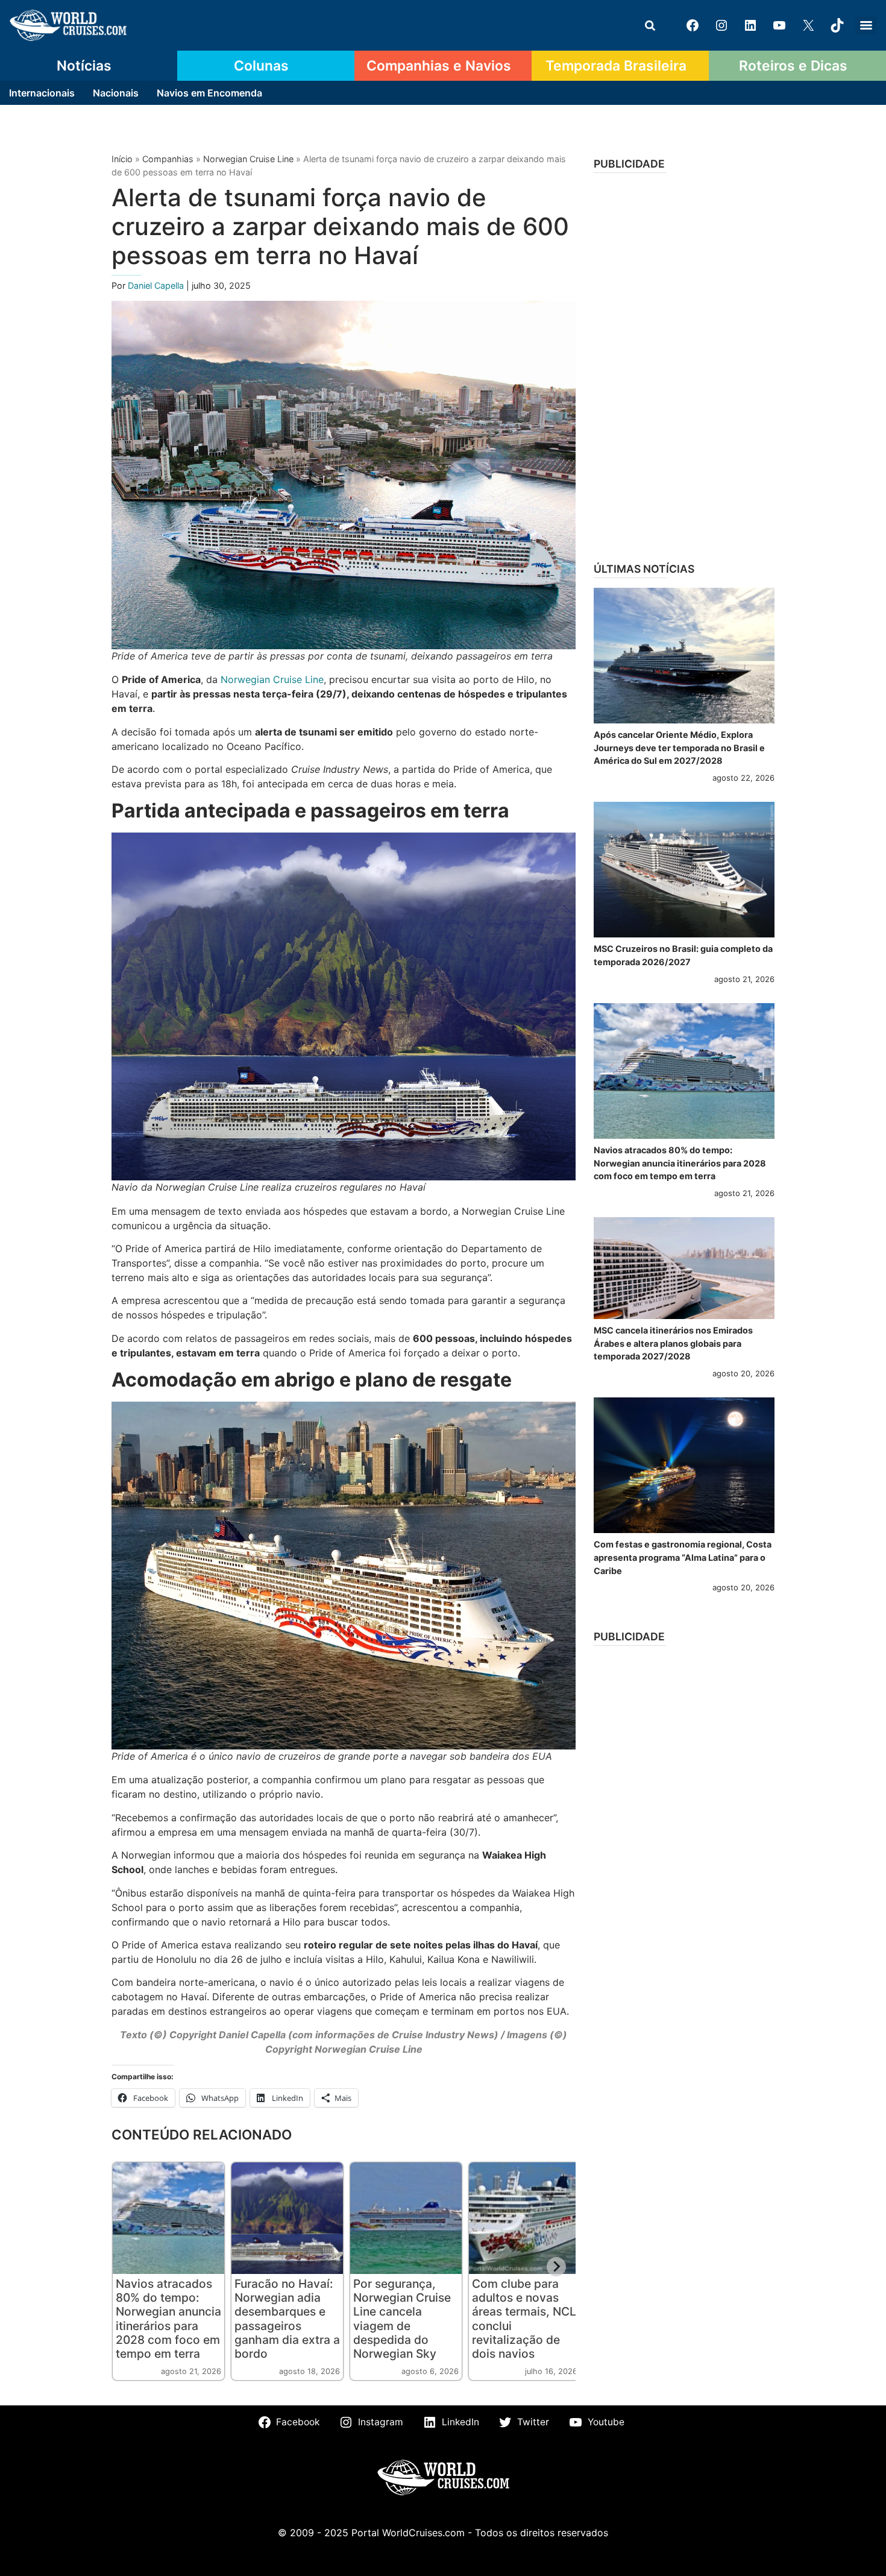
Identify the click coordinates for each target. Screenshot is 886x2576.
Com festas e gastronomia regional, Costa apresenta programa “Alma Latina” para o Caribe (683, 1557)
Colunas (261, 66)
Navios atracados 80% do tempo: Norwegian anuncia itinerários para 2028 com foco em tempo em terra (168, 2318)
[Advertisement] (684, 364)
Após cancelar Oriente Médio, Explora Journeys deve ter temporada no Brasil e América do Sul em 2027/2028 (679, 748)
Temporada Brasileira (616, 66)
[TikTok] (837, 25)
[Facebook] (693, 25)
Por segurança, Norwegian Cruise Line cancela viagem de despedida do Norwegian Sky (402, 2318)
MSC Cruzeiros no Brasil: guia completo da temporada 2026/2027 (683, 955)
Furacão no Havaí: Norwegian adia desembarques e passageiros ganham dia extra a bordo (287, 2318)
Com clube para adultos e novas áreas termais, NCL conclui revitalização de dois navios (524, 2318)
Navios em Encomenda (209, 93)
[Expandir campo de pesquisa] (650, 25)
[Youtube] (779, 25)
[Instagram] (721, 25)
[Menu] (866, 25)
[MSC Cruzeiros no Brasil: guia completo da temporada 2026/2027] (684, 870)
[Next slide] (556, 2267)
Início (122, 159)
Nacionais (116, 93)
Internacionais (42, 93)
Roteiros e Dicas (793, 66)
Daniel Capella (157, 285)
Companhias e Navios (439, 66)
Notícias (84, 66)
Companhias (168, 159)
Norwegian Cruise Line (248, 159)
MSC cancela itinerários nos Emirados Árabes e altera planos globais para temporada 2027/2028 (673, 1343)
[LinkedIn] (750, 25)
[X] (808, 25)
